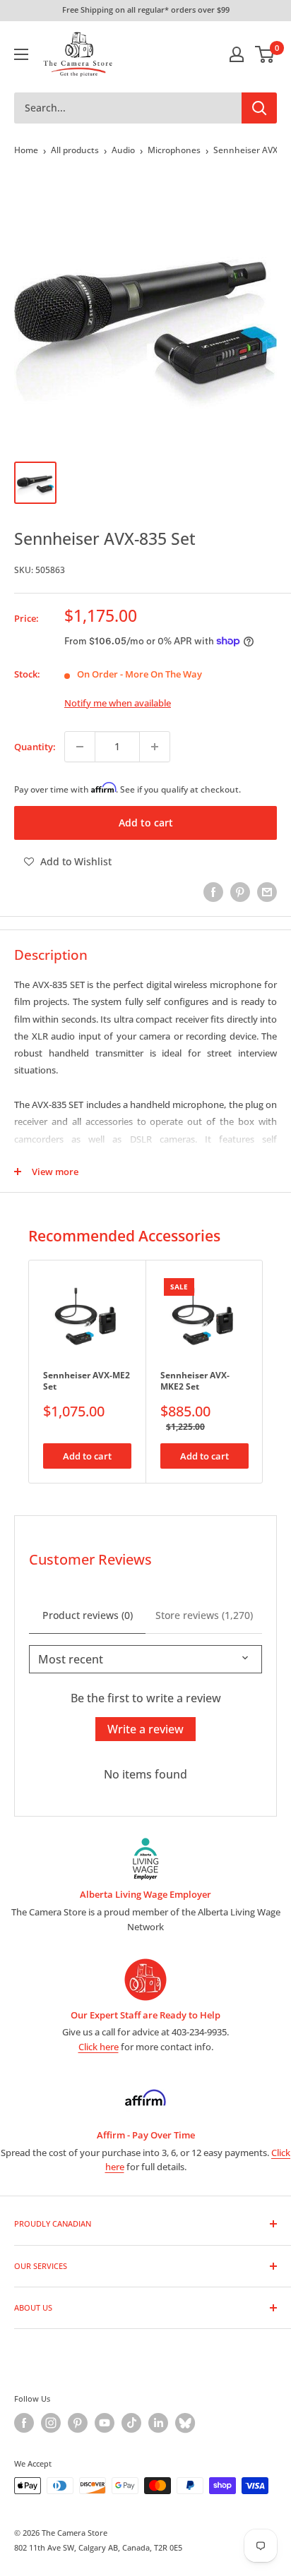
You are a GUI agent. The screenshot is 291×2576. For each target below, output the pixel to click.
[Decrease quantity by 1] (80, 747)
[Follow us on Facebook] (24, 2423)
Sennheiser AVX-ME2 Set (87, 1381)
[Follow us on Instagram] (51, 2423)
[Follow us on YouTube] (105, 2423)
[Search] (259, 108)
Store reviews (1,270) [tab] (204, 1615)
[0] (265, 54)
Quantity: (35, 747)
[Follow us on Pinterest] (78, 2423)
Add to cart (146, 823)
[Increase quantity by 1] (155, 747)
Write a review (145, 1729)
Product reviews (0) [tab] (88, 1615)
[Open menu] (21, 54)
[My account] (237, 54)
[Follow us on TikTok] (131, 2423)
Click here (99, 2047)
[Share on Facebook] (213, 892)
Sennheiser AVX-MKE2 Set (195, 1381)
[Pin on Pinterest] (240, 892)
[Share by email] (267, 892)
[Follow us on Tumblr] (185, 2423)
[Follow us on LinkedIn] (158, 2423)
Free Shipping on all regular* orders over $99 (146, 10)
